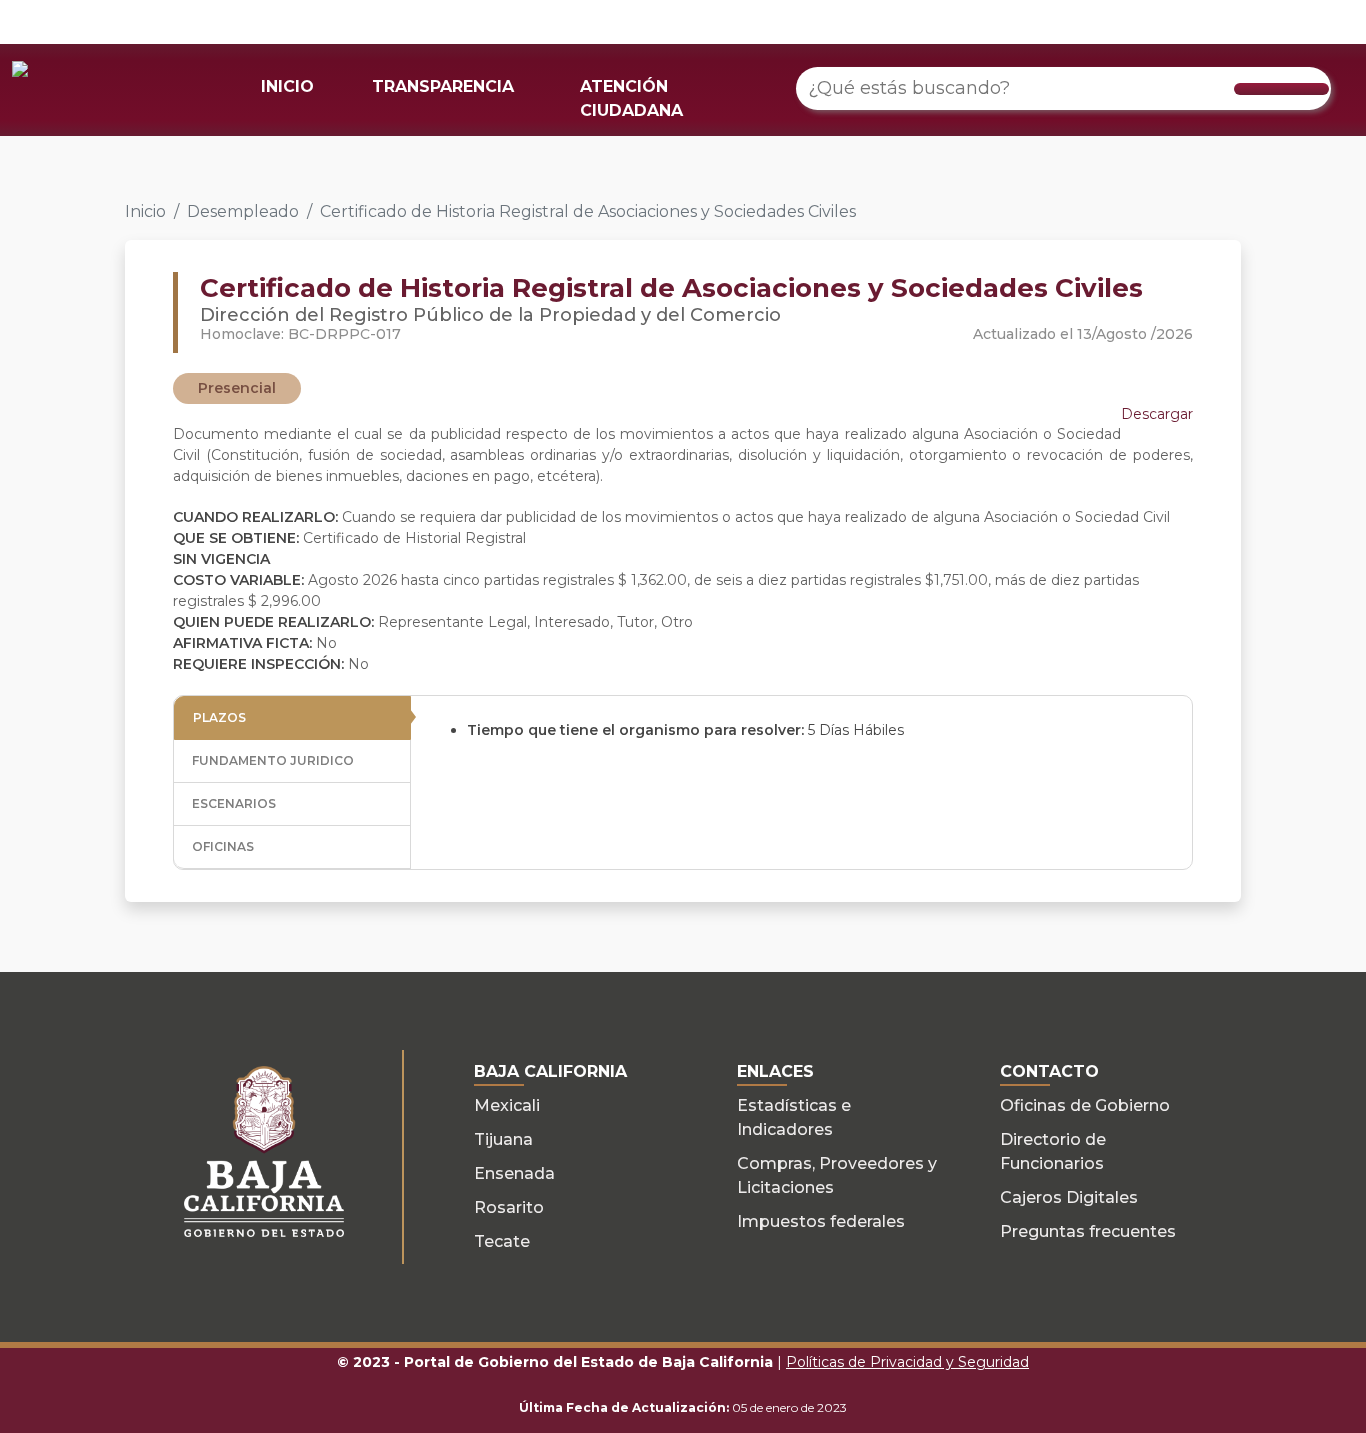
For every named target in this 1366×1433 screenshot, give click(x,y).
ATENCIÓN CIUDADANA (631, 98)
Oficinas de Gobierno (1085, 1105)
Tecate (502, 1241)
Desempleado (243, 211)
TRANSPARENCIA (443, 86)
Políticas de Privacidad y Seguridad (907, 1362)
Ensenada (514, 1173)
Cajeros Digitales (1069, 1197)
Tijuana (503, 1139)
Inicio (145, 211)
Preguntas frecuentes (1088, 1231)
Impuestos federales (821, 1221)
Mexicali (507, 1105)
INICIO (287, 86)
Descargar (1157, 414)
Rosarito (509, 1207)
